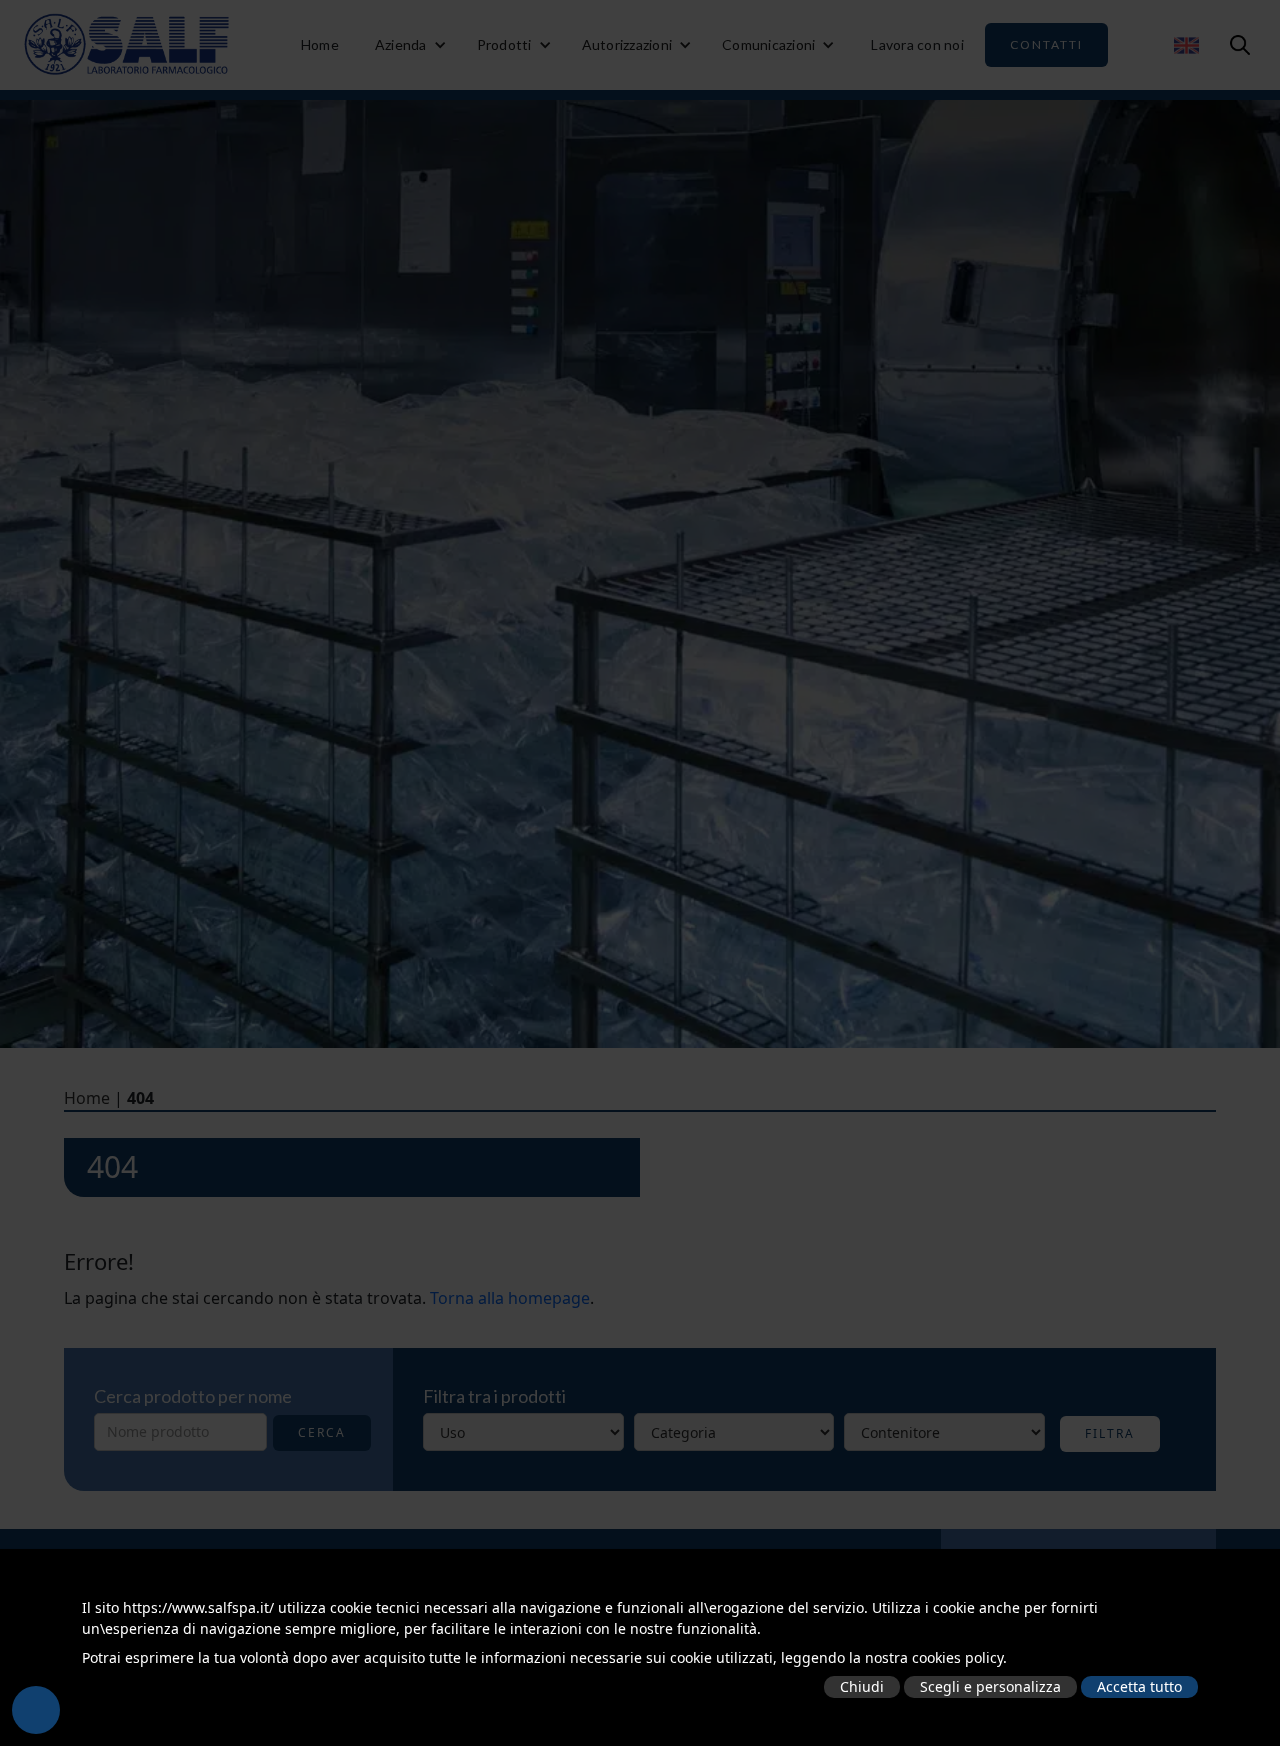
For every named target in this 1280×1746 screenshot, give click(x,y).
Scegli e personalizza (990, 1686)
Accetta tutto (1139, 1686)
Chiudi (862, 1686)
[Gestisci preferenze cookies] (36, 1710)
